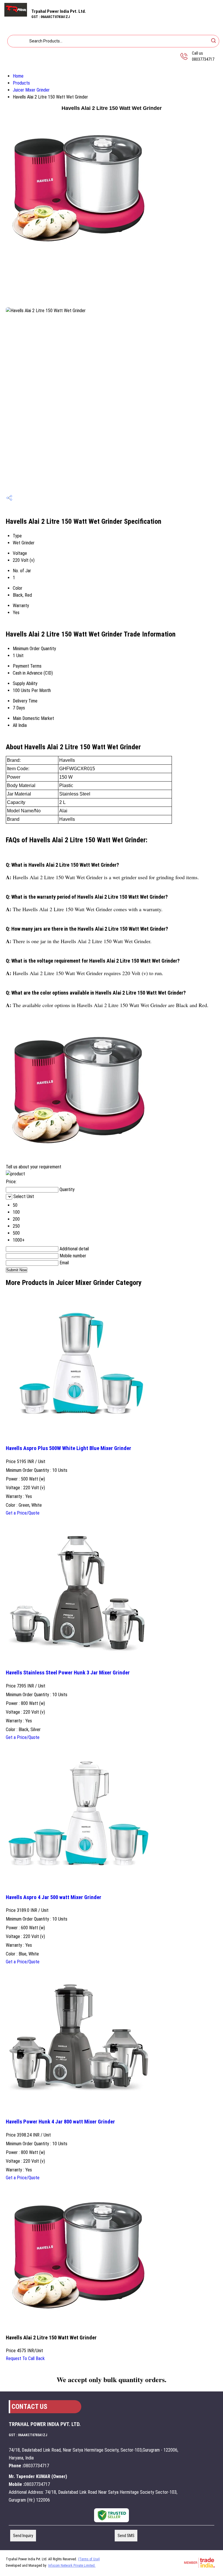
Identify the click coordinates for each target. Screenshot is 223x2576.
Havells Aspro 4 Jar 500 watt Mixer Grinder (54, 1897)
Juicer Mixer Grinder (31, 90)
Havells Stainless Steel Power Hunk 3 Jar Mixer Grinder (68, 1673)
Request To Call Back (25, 2358)
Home (18, 76)
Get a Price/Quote (23, 1513)
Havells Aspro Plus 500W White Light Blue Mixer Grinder (69, 1448)
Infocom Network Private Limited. (72, 2566)
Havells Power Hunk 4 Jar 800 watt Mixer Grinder (60, 2122)
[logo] (16, 15)
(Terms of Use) (89, 2559)
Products (21, 83)
